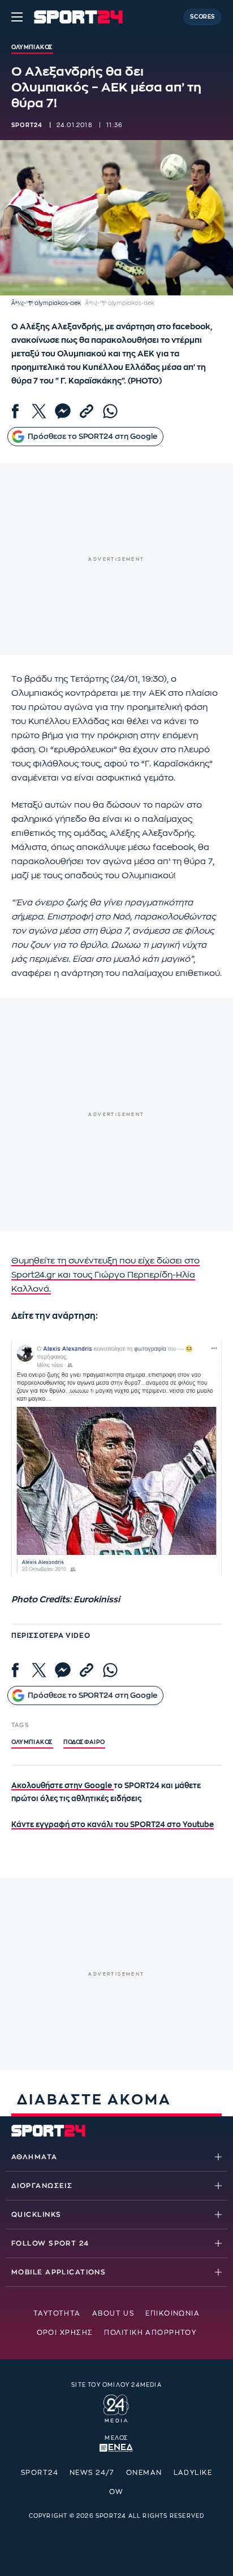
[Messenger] (63, 411)
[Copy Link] (87, 411)
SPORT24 (40, 2473)
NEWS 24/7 (92, 2473)
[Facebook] (15, 411)
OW (116, 2492)
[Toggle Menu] (17, 17)
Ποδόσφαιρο (84, 1742)
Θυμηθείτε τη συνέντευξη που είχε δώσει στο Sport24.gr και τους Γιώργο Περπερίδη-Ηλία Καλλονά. (105, 1275)
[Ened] (116, 2447)
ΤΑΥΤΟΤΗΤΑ (57, 2313)
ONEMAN (144, 2473)
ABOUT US (113, 2313)
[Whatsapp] (110, 411)
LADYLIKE (193, 2473)
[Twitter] (39, 411)
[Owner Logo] (116, 2407)
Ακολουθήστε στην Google (62, 1786)
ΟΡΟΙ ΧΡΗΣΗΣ (65, 2333)
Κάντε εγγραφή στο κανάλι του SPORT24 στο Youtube (113, 1825)
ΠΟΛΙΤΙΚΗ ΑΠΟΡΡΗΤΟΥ (150, 2333)
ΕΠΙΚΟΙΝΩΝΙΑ (172, 2313)
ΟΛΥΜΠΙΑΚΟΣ (32, 1742)
